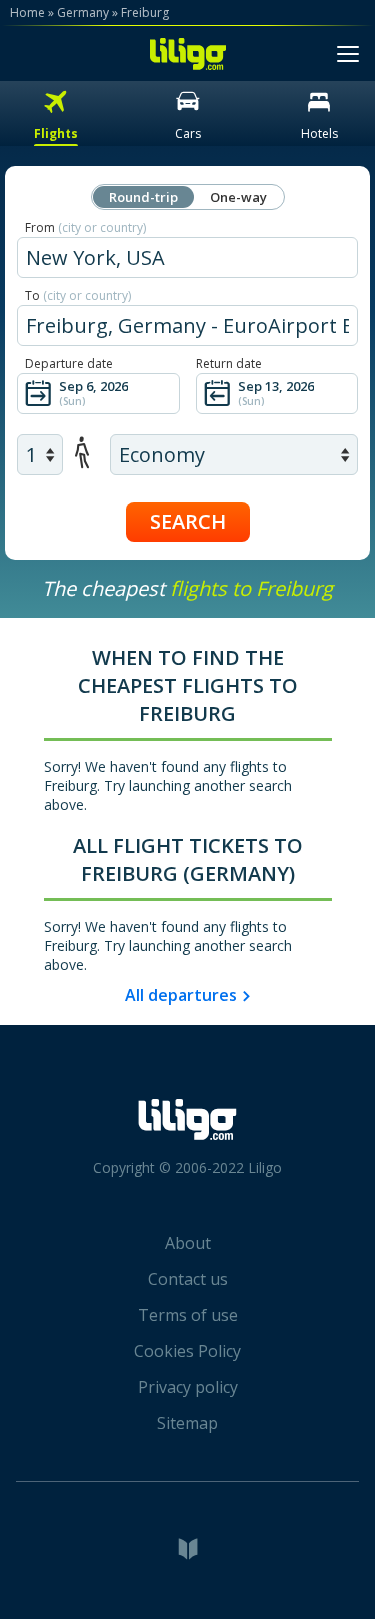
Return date (229, 363)
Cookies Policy (187, 1351)
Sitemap (187, 1423)
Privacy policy (188, 1387)
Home (27, 12)
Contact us (188, 1279)
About (188, 1243)
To (78, 295)
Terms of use (188, 1315)
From (85, 227)
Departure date (69, 363)
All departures (181, 995)
